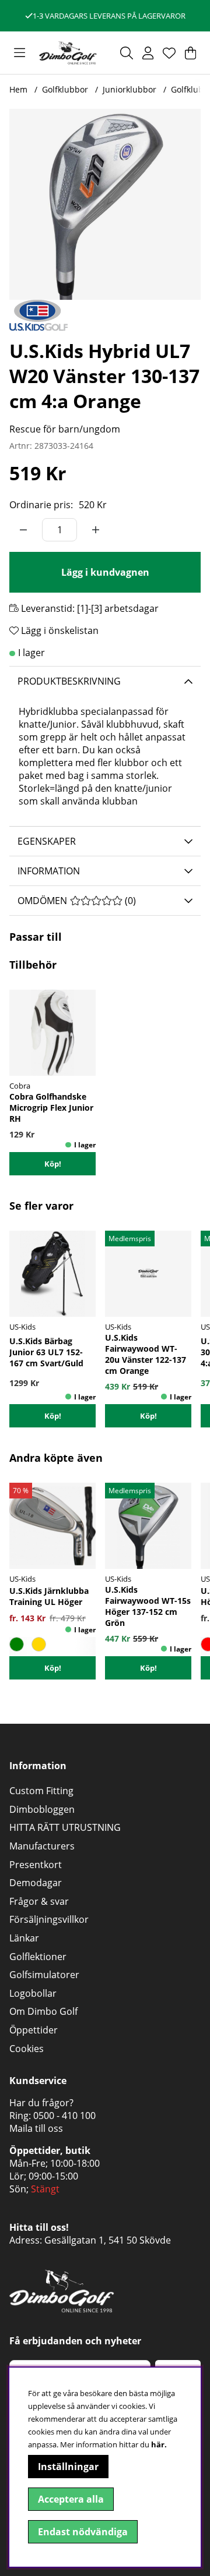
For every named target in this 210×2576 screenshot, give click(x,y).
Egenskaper (47, 841)
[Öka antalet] (96, 530)
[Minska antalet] (23, 530)
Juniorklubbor (129, 89)
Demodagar (36, 1883)
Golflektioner (38, 1957)
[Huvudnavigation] (20, 53)
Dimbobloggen (42, 1809)
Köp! (53, 1164)
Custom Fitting (41, 1791)
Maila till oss (36, 2128)
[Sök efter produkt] (127, 53)
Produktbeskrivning (69, 681)
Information (49, 871)
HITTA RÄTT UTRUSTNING (65, 1827)
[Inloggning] (148, 53)
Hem (18, 89)
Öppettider (34, 2030)
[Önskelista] (169, 53)
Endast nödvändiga (83, 2532)
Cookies (27, 2049)
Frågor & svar (39, 1901)
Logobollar (33, 1993)
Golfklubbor (65, 89)
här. (159, 2444)
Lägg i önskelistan (59, 630)
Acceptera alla (71, 2499)
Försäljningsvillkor (49, 1919)
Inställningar (68, 2467)
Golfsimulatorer (44, 1975)
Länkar (24, 1938)
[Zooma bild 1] (105, 204)
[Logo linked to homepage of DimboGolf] (68, 53)
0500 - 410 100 (64, 2116)
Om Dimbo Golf (43, 2011)
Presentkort (36, 1865)
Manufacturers (42, 1846)
